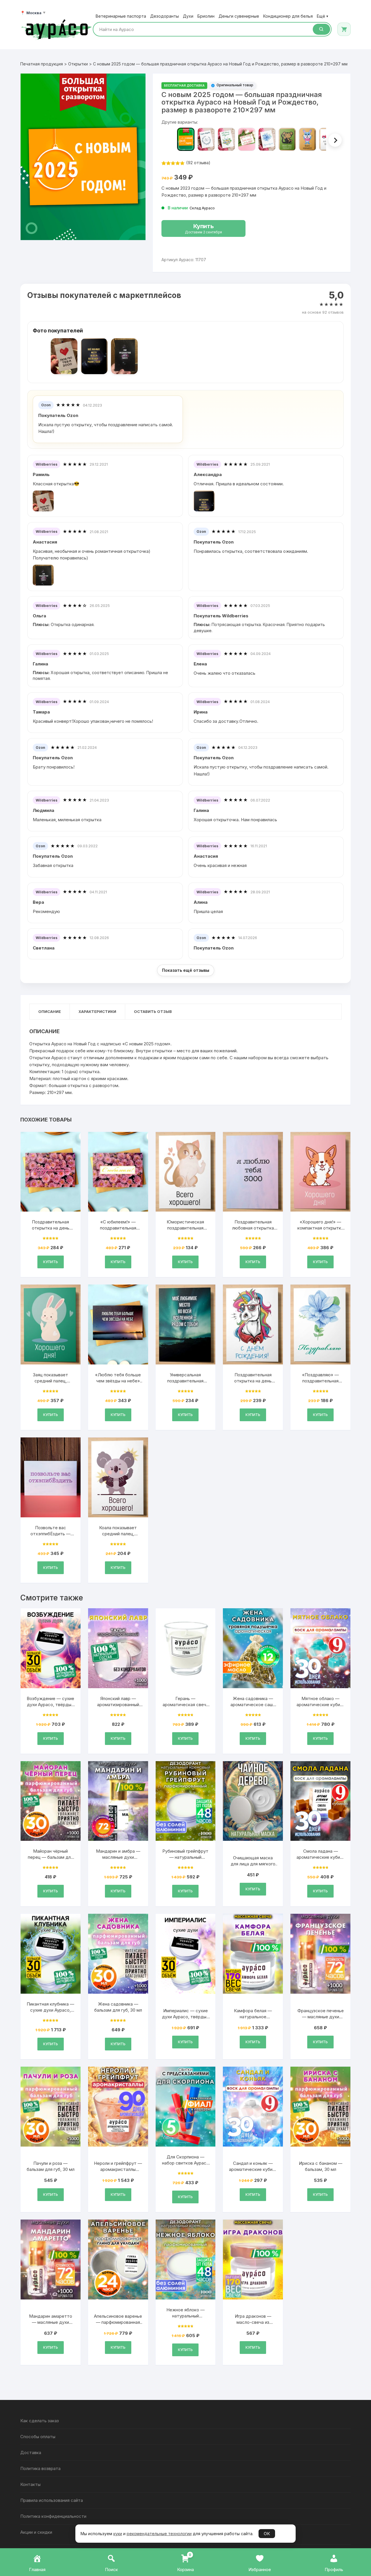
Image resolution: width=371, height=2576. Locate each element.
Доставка (31, 2452)
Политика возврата (40, 2468)
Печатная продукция (42, 64)
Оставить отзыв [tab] (153, 1011)
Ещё (322, 16)
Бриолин (206, 16)
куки (118, 2534)
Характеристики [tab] (97, 1011)
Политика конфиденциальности (53, 2516)
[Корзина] (344, 29)
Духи (188, 16)
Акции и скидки (36, 2532)
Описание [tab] (50, 1011)
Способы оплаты (38, 2437)
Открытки (78, 64)
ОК (267, 2534)
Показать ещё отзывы (186, 970)
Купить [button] (51, 1262)
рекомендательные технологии (159, 2534)
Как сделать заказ (40, 2421)
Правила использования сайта (52, 2500)
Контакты (30, 2484)
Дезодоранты (164, 16)
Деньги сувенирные (239, 16)
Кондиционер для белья (288, 16)
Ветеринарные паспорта (121, 16)
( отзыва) (198, 163)
